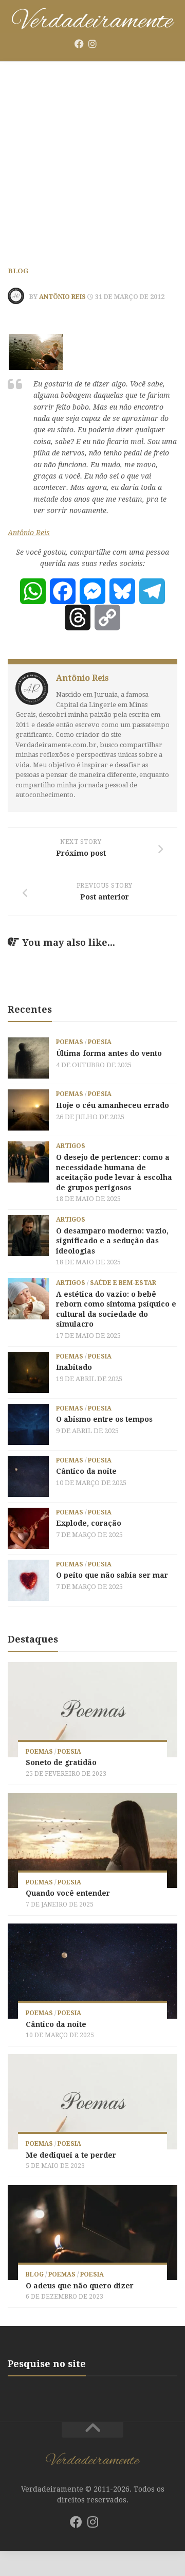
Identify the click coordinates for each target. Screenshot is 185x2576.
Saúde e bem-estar (123, 1283)
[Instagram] (92, 44)
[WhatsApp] (33, 591)
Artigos (71, 1146)
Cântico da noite (86, 1471)
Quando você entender (68, 1893)
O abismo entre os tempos (104, 1419)
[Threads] (78, 617)
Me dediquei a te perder (71, 2155)
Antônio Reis (62, 297)
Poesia (100, 1042)
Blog (18, 271)
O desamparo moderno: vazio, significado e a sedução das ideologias (112, 1241)
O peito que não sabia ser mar (112, 1575)
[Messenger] (92, 591)
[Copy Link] (107, 617)
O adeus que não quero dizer (80, 2286)
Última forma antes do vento (109, 1053)
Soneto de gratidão (61, 1762)
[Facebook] (79, 44)
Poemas (70, 1042)
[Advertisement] (92, 160)
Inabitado (74, 1367)
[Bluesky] (106, 44)
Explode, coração (89, 1523)
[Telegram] (152, 591)
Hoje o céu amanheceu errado (113, 1105)
